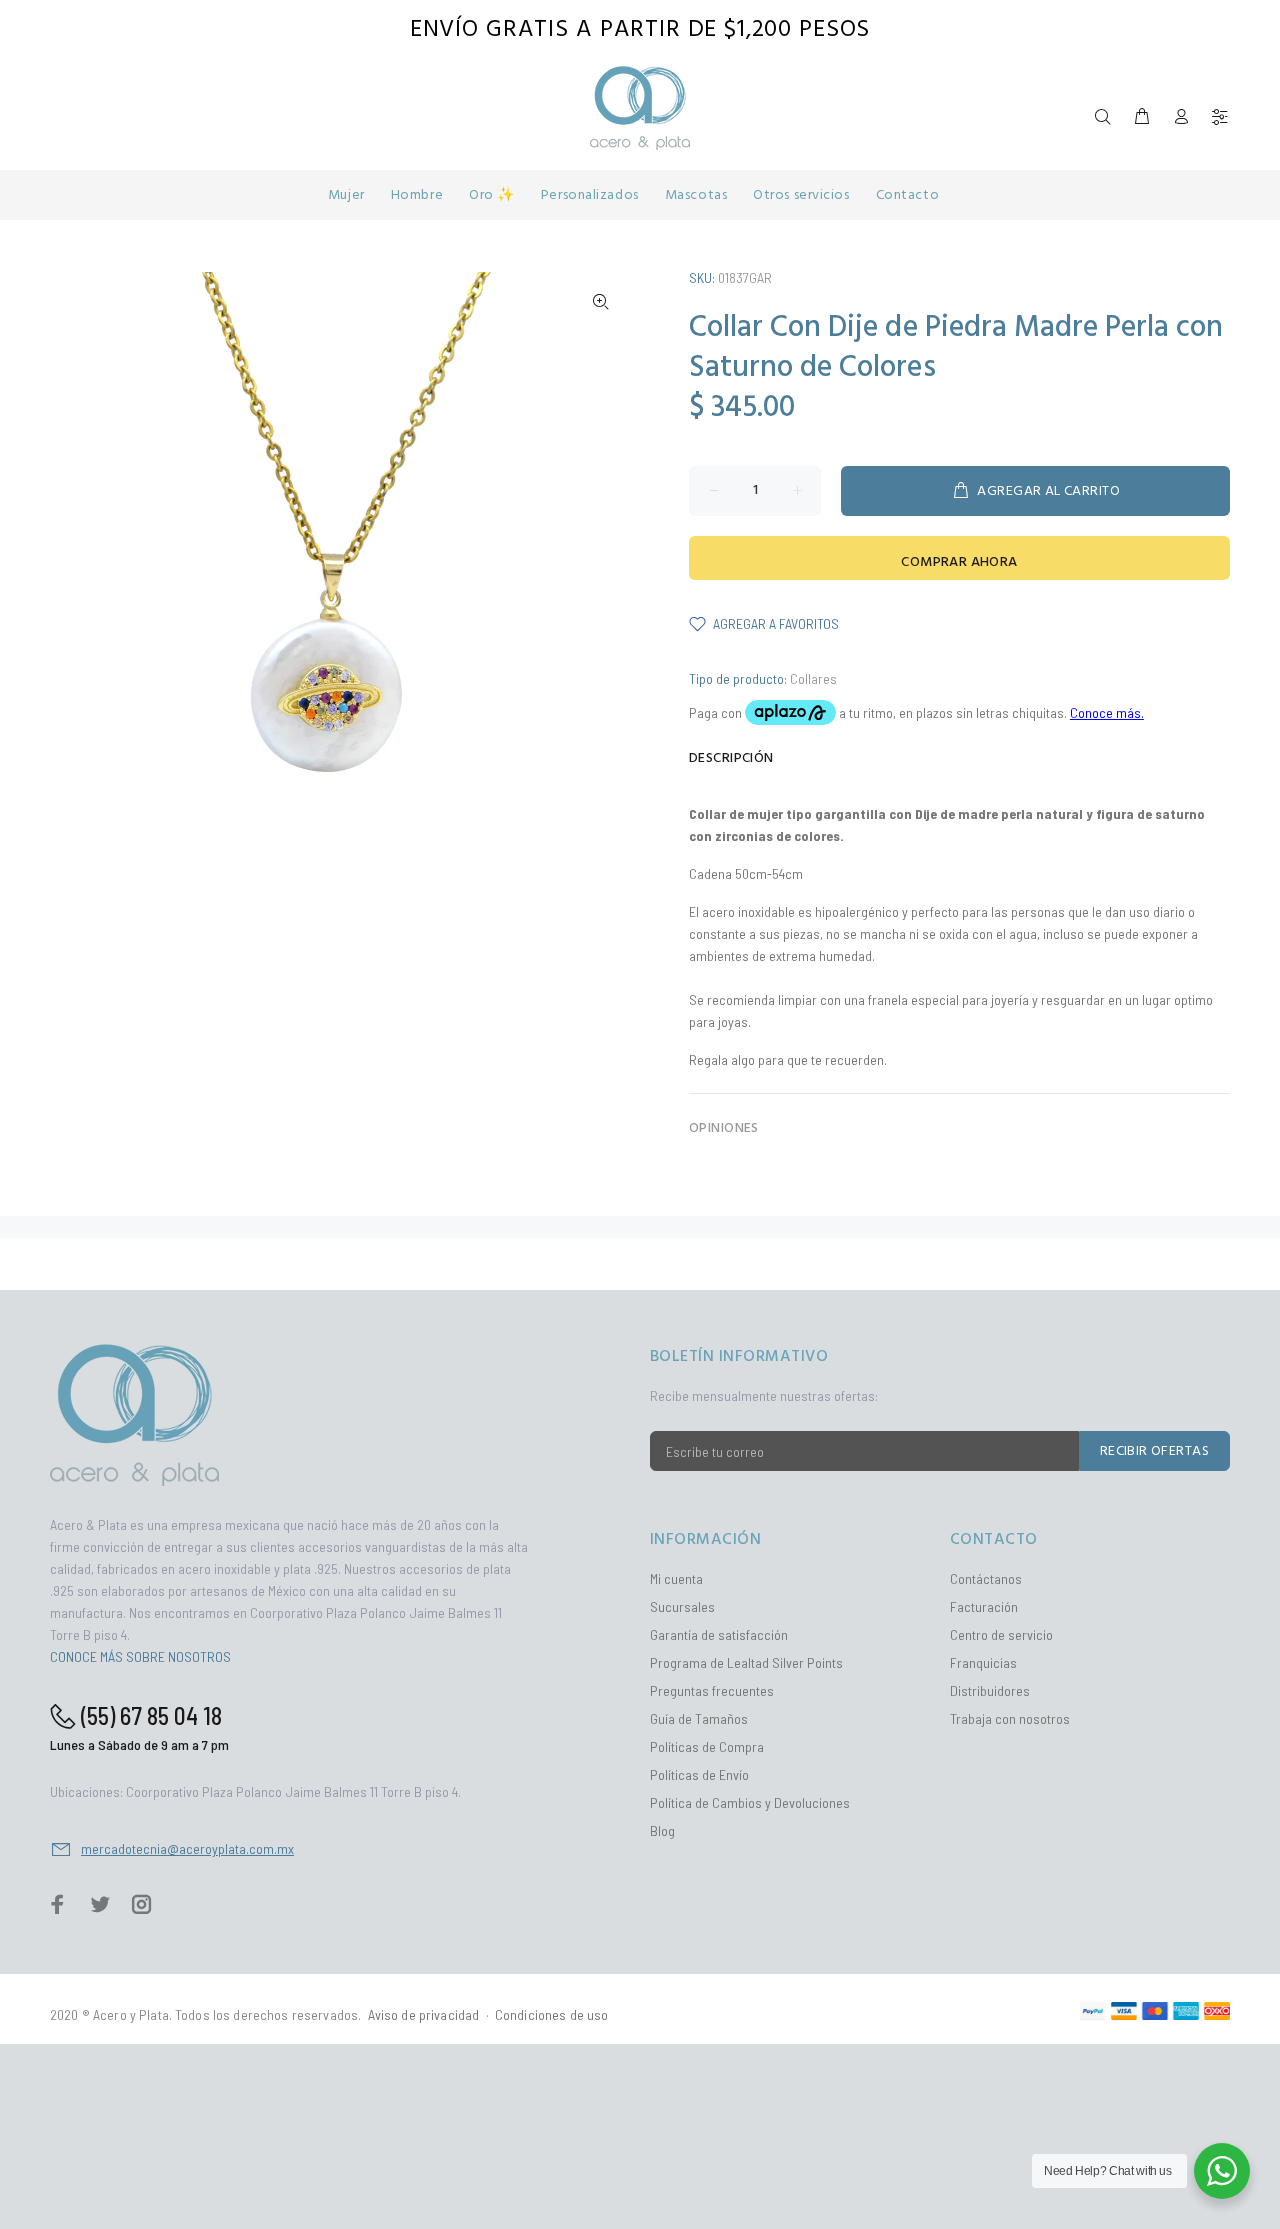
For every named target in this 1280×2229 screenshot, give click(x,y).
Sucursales (682, 1606)
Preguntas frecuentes (712, 1690)
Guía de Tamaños (699, 1718)
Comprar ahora (959, 562)
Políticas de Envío (699, 1774)
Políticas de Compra (707, 1746)
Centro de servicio (1001, 1634)
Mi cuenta (676, 1578)
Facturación (984, 1606)
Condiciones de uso (552, 2014)
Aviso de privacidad (424, 2014)
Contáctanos (986, 1578)
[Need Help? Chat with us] (1222, 2171)
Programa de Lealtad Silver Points (746, 1662)
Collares (813, 678)
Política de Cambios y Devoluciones (750, 1802)
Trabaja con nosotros (1010, 1718)
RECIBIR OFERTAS (1154, 1451)
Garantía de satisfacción (719, 1634)
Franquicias (983, 1662)
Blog (662, 1830)
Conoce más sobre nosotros (140, 1656)
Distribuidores (990, 1690)
